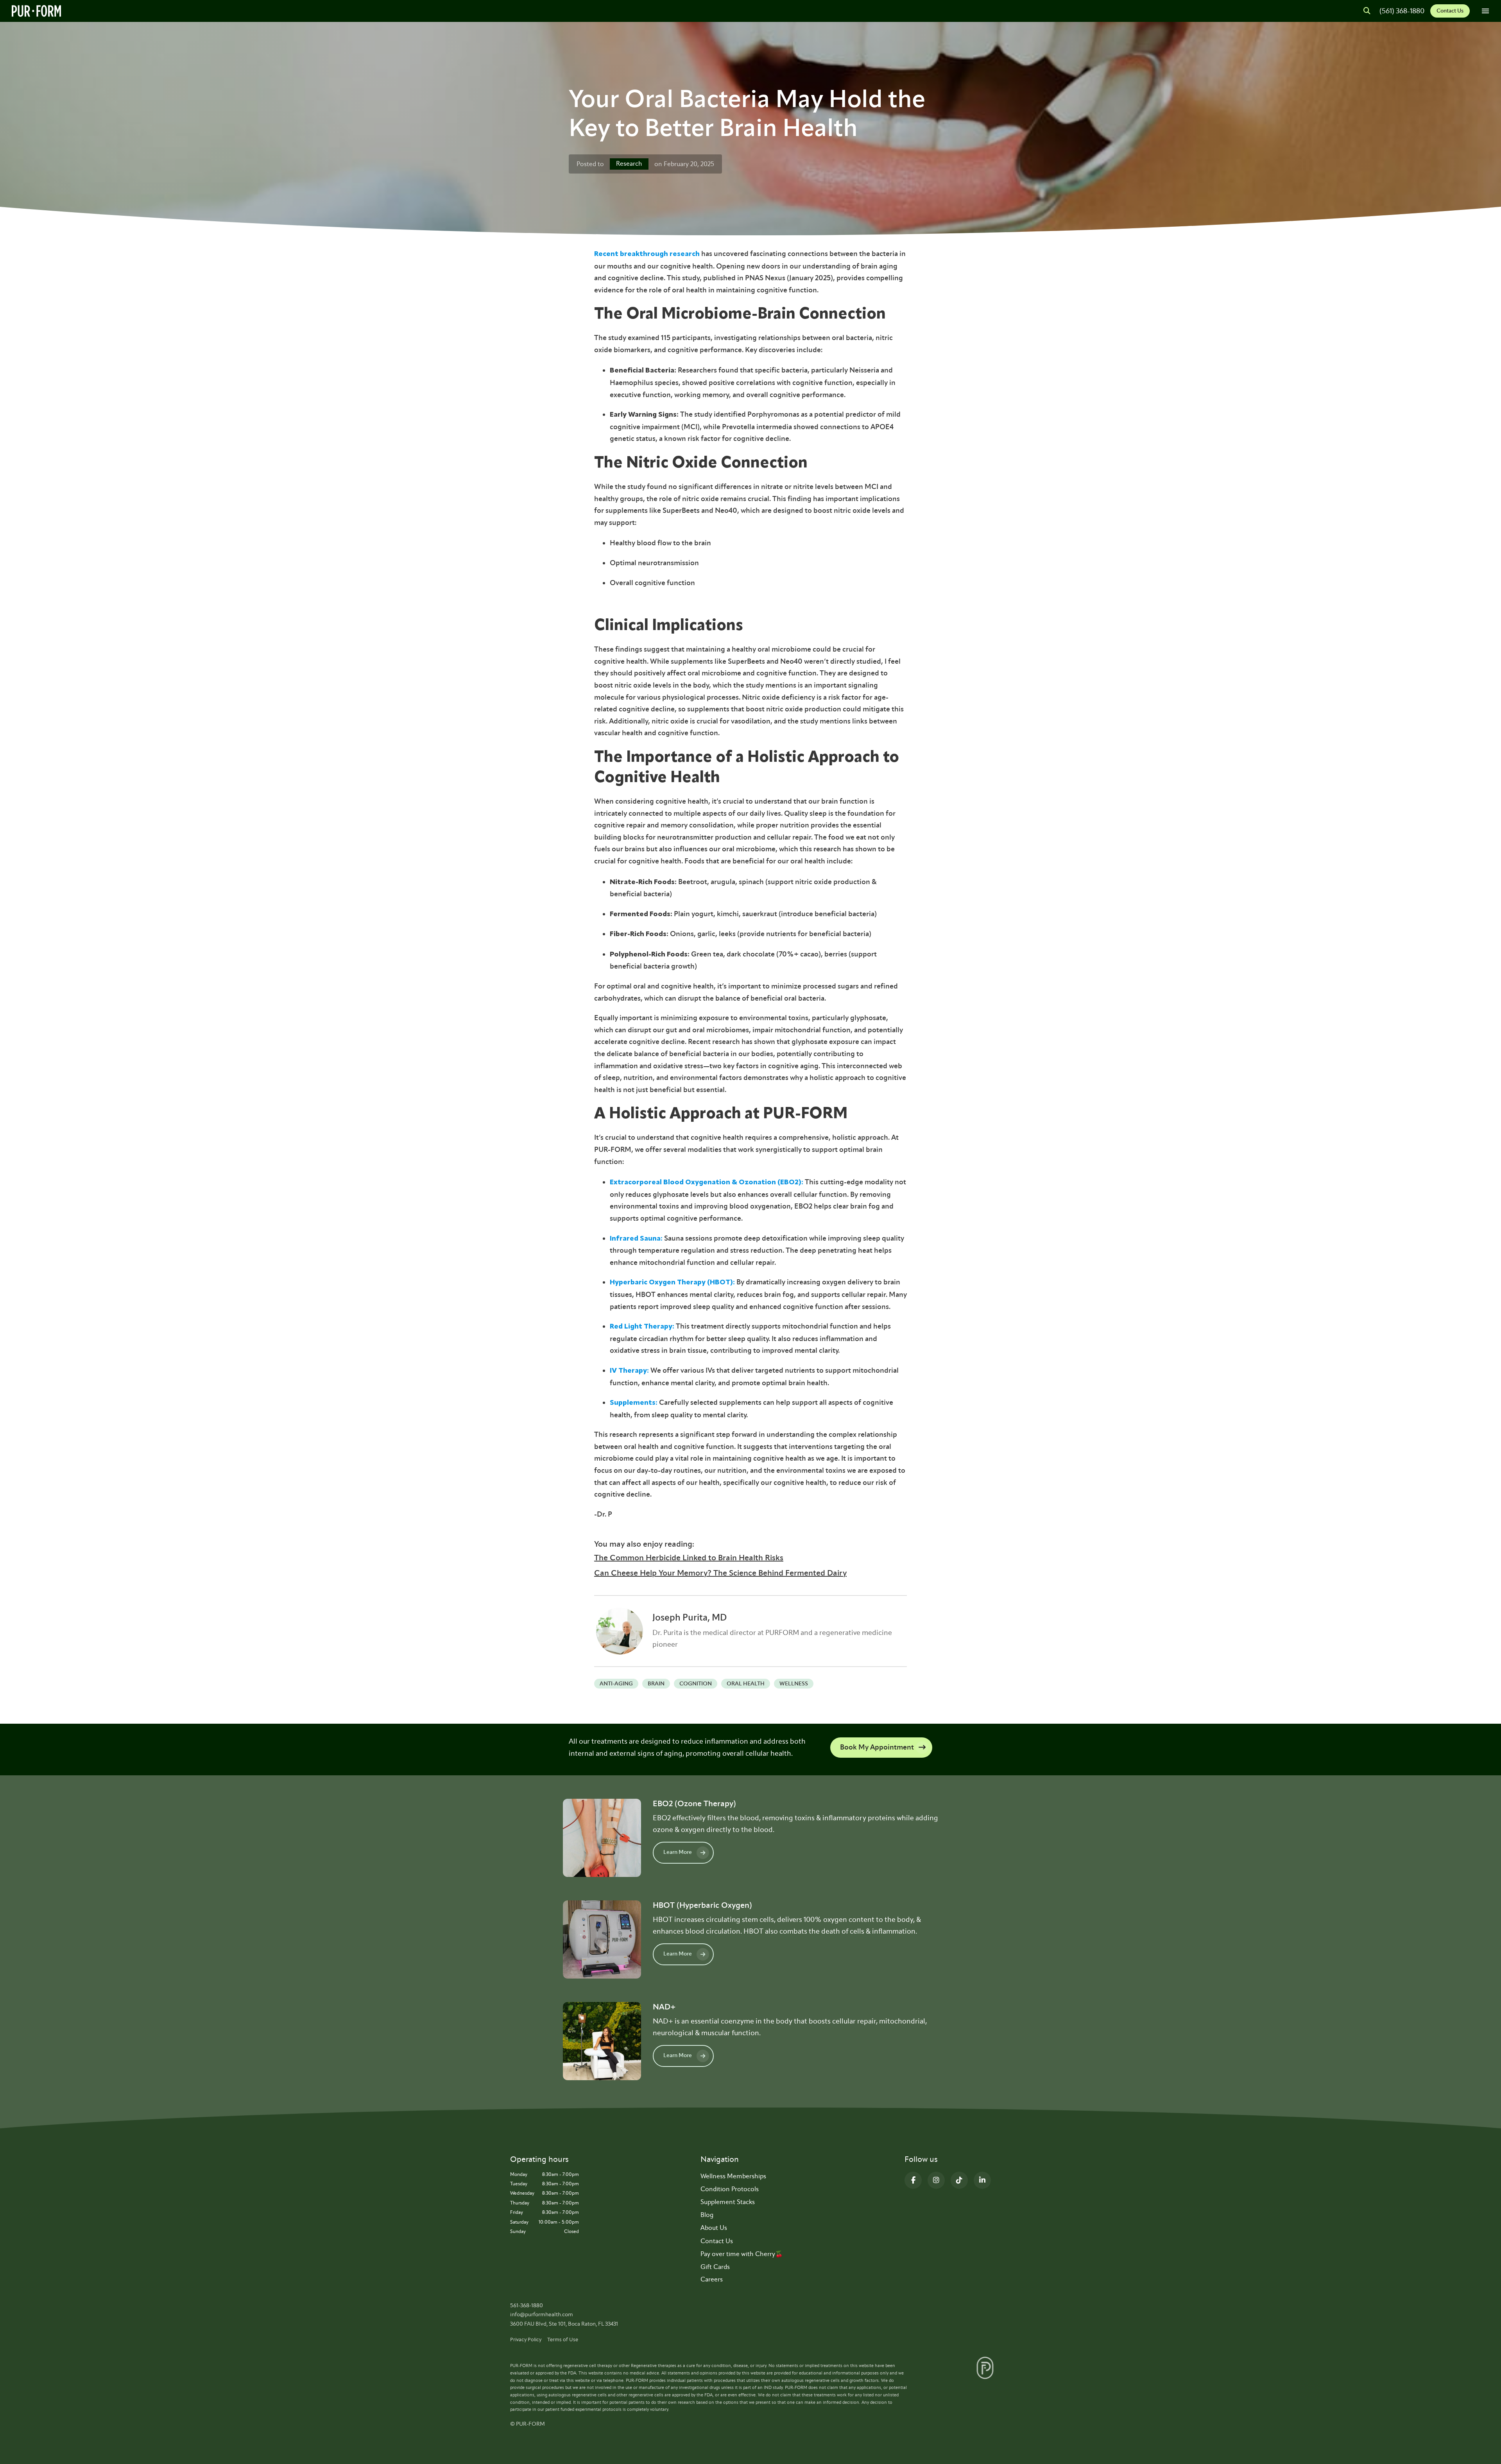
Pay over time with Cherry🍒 (742, 2254)
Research (629, 164)
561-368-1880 (527, 2306)
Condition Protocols (730, 2189)
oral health (746, 1684)
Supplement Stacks (728, 2202)
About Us (714, 2228)
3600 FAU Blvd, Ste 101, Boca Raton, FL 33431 (564, 2324)
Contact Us (1450, 11)
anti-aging (616, 1684)
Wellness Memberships (733, 2176)
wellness (794, 1684)
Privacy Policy (526, 2340)
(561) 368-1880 (1402, 11)
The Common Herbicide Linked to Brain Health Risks (689, 1558)
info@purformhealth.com (542, 2314)
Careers (712, 2279)
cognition (696, 1684)
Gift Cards (715, 2267)
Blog (707, 2215)
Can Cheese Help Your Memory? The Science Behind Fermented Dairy (720, 1573)
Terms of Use (563, 2340)
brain (656, 1684)
